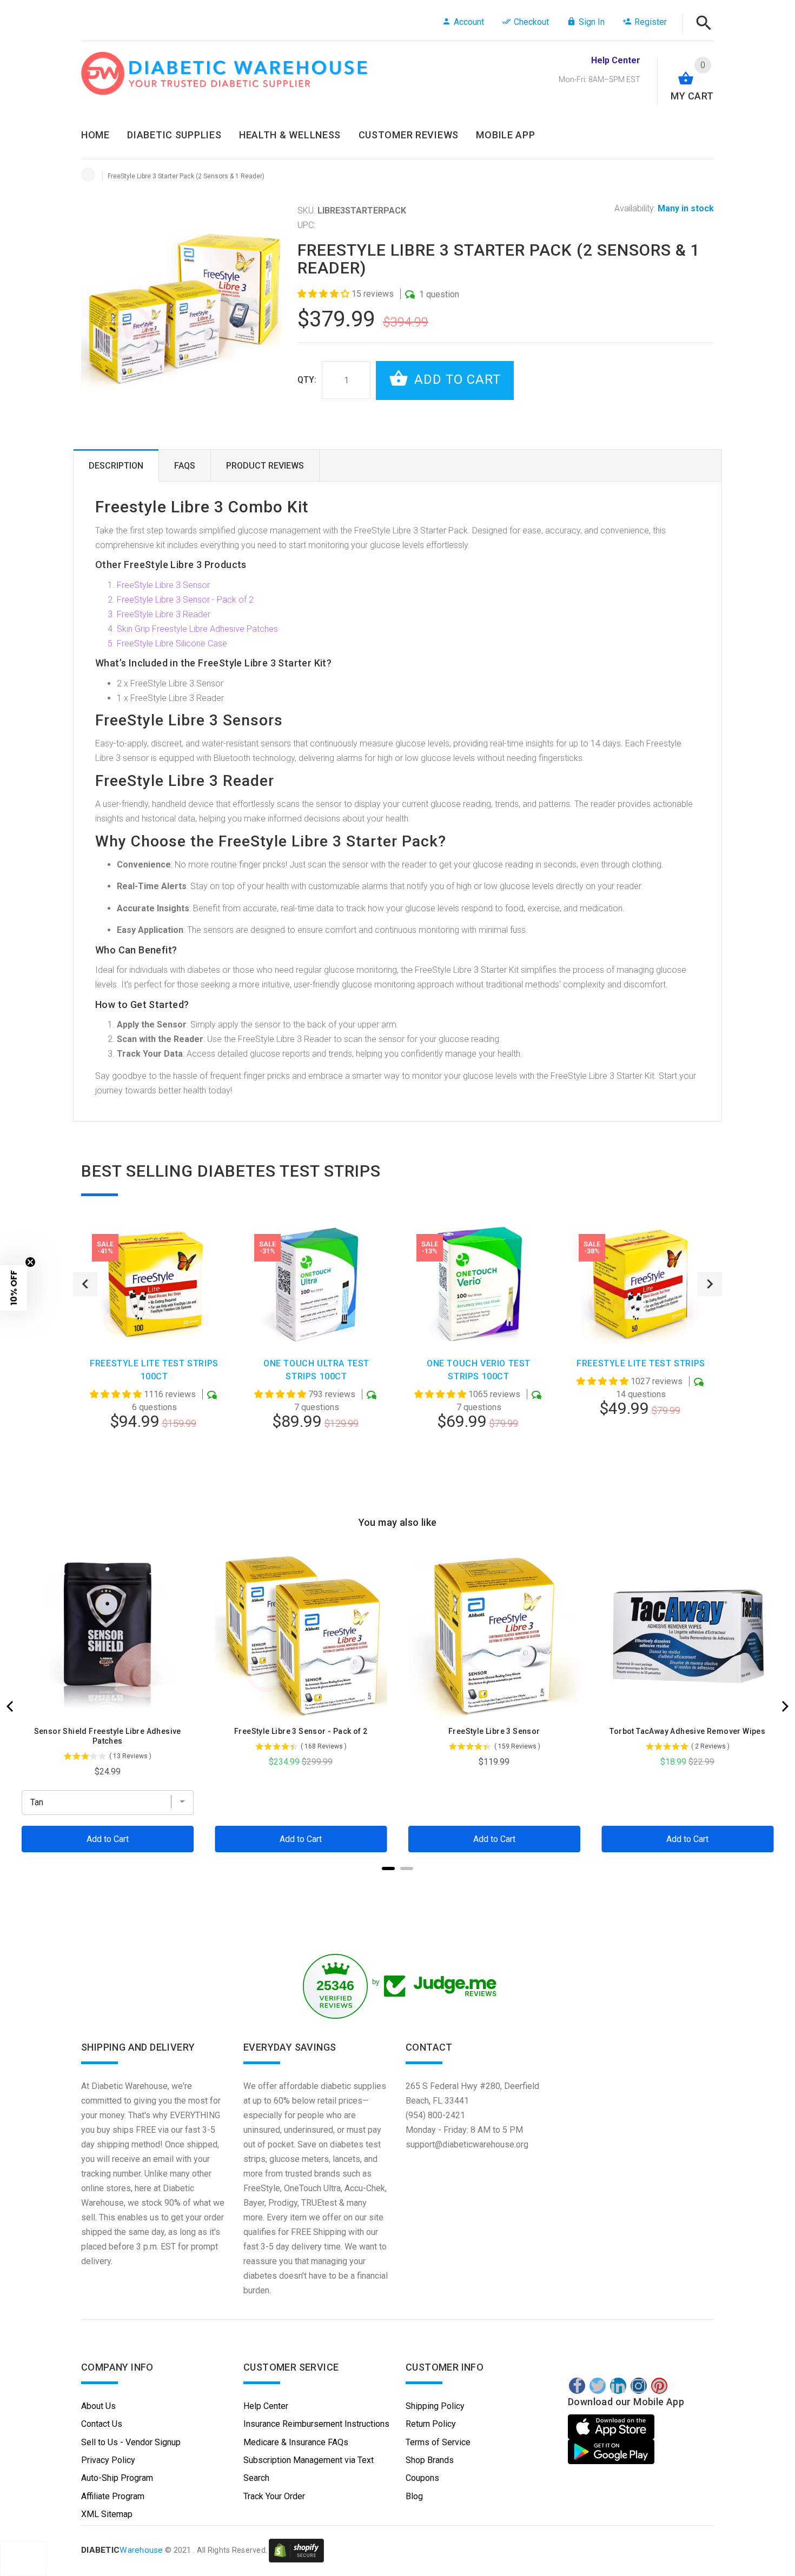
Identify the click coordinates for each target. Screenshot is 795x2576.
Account (469, 22)
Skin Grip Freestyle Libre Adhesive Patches (197, 629)
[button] (324, 294)
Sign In (592, 22)
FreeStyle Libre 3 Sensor (163, 585)
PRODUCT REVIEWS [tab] (265, 466)
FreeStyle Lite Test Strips (641, 1363)
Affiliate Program (113, 2496)
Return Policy (431, 2424)
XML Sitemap (107, 2514)
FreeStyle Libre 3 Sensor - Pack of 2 (185, 600)
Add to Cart (456, 379)
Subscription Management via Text (309, 2460)
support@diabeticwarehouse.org (467, 2144)
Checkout (531, 22)
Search (256, 2478)
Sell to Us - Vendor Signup (131, 2442)
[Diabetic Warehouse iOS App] (612, 2427)
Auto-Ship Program (117, 2478)
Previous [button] (85, 1284)
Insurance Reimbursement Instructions (316, 2424)
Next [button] (710, 1284)
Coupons (422, 2478)
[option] (154, 1356)
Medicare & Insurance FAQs (296, 2442)
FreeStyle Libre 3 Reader (164, 614)
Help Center (266, 2406)
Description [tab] (116, 466)
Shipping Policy (435, 2406)
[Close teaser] (30, 1262)
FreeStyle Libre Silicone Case (172, 643)
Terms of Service (438, 2442)
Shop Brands (430, 2460)
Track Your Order (274, 2496)
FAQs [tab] (185, 466)
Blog (414, 2496)
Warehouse (122, 2550)
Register (651, 22)
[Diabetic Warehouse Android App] (611, 2452)
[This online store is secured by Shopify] (296, 2550)
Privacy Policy (108, 2460)
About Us (98, 2406)
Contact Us (102, 2424)
